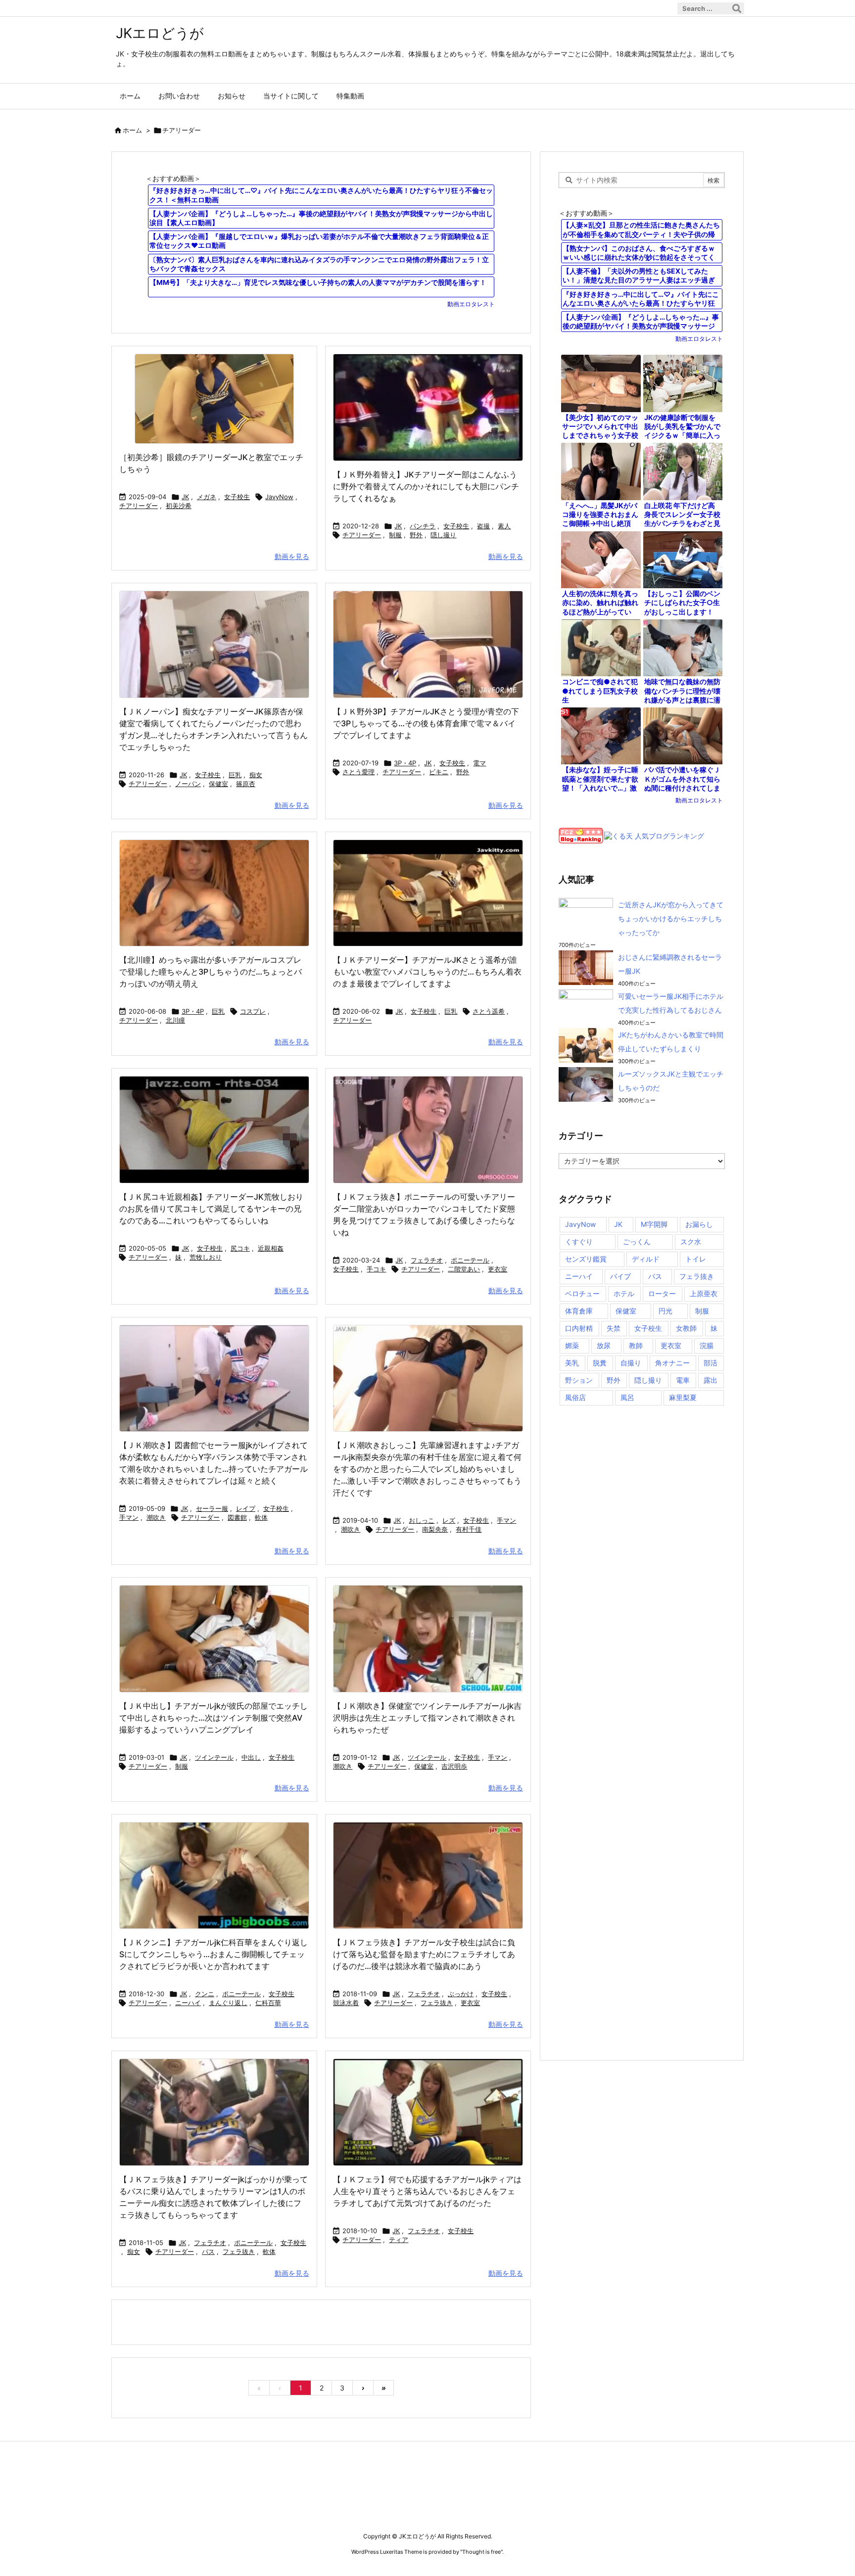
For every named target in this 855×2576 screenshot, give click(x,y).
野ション (579, 1380)
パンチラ (423, 526)
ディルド (646, 1259)
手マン (129, 1517)
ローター (662, 1293)
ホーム (132, 130)
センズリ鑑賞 (586, 1259)
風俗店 (575, 1397)
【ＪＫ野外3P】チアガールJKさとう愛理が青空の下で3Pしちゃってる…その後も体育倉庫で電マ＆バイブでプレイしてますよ (426, 723)
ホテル (624, 1293)
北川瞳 (175, 1020)
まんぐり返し (228, 2003)
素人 (504, 526)
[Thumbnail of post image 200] (428, 1876)
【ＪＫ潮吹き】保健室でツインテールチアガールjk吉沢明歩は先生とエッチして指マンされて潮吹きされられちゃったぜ (427, 1718)
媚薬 (572, 1345)
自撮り (631, 1363)
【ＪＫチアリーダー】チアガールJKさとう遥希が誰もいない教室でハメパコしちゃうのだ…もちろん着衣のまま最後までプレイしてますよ (427, 972)
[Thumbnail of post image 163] (214, 2112)
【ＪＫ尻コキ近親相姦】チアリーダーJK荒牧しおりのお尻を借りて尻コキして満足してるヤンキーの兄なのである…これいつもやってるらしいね (211, 1209)
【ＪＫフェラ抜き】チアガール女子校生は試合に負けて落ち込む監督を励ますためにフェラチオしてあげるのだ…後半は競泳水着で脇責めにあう (424, 1954)
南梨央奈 (435, 1529)
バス (208, 2251)
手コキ (376, 1269)
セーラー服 (212, 1508)
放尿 (604, 1345)
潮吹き (156, 1517)
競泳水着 (346, 2003)
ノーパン (188, 784)
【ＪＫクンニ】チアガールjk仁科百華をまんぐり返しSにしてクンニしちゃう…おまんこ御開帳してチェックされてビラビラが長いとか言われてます (214, 1954)
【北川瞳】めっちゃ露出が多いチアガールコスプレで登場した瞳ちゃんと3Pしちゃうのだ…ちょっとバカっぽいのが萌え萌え (211, 972)
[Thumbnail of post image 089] (428, 1379)
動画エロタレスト (471, 304)
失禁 (614, 1328)
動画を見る (292, 556)
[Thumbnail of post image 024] (428, 644)
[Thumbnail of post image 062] (428, 893)
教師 (636, 1345)
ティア (399, 2240)
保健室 (218, 784)
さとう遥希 (489, 1011)
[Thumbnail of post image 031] (428, 1639)
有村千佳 (469, 1529)
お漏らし (699, 1224)
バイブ (620, 1276)
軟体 (261, 1517)
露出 (711, 1380)
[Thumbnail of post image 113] (214, 1130)
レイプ (246, 1508)
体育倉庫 (579, 1311)
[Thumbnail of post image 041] (428, 1130)
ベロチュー (582, 1293)
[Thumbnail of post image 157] (214, 399)
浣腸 (707, 1345)
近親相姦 (271, 1248)
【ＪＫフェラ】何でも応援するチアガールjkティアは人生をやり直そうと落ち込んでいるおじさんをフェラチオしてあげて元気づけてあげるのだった (427, 2191)
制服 (395, 535)
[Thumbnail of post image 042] (214, 644)
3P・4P (405, 763)
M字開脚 (654, 1224)
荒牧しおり (206, 1257)
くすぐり (579, 1241)
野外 (416, 535)
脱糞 (600, 1363)
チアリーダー (139, 506)
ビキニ (439, 772)
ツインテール (214, 1757)
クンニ (205, 1994)
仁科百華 (268, 2003)
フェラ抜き (437, 2003)
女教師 (686, 1328)
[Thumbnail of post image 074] (214, 893)
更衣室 (498, 1269)
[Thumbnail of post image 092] (428, 407)
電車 (683, 1380)
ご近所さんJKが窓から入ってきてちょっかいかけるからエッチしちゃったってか (671, 918)
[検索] (737, 8)
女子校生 (237, 497)
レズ (449, 1520)
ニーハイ (188, 2003)
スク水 (691, 1241)
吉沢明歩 (454, 1766)
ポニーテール (470, 1260)
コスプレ (253, 1011)
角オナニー (672, 1363)
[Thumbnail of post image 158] (214, 1876)
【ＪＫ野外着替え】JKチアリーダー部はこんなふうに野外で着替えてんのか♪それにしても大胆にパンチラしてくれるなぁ (426, 486)
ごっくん (637, 1241)
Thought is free (481, 2552)
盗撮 (483, 526)
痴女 (256, 775)
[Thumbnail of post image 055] (214, 1639)
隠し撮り (443, 535)
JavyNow (279, 497)
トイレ (696, 1259)
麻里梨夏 (683, 1397)
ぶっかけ (461, 1994)
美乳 (572, 1363)
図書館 (237, 1517)
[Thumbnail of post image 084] (428, 2112)
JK (185, 497)
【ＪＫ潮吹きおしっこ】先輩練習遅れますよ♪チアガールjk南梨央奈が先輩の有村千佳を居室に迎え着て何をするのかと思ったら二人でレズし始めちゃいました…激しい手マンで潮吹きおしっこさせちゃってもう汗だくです (427, 1469)
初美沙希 (179, 506)
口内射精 (579, 1328)
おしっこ (422, 1520)
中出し (251, 1757)
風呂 (627, 1397)
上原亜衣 (704, 1293)
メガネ (207, 497)
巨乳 (235, 775)
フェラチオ (427, 1260)
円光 (665, 1311)
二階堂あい (464, 1269)
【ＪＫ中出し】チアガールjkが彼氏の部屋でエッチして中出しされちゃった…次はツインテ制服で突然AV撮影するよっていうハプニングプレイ (214, 1718)
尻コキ (240, 1248)
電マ (479, 763)
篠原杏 (246, 784)
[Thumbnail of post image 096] (214, 1379)
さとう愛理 (358, 772)
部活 (711, 1363)
